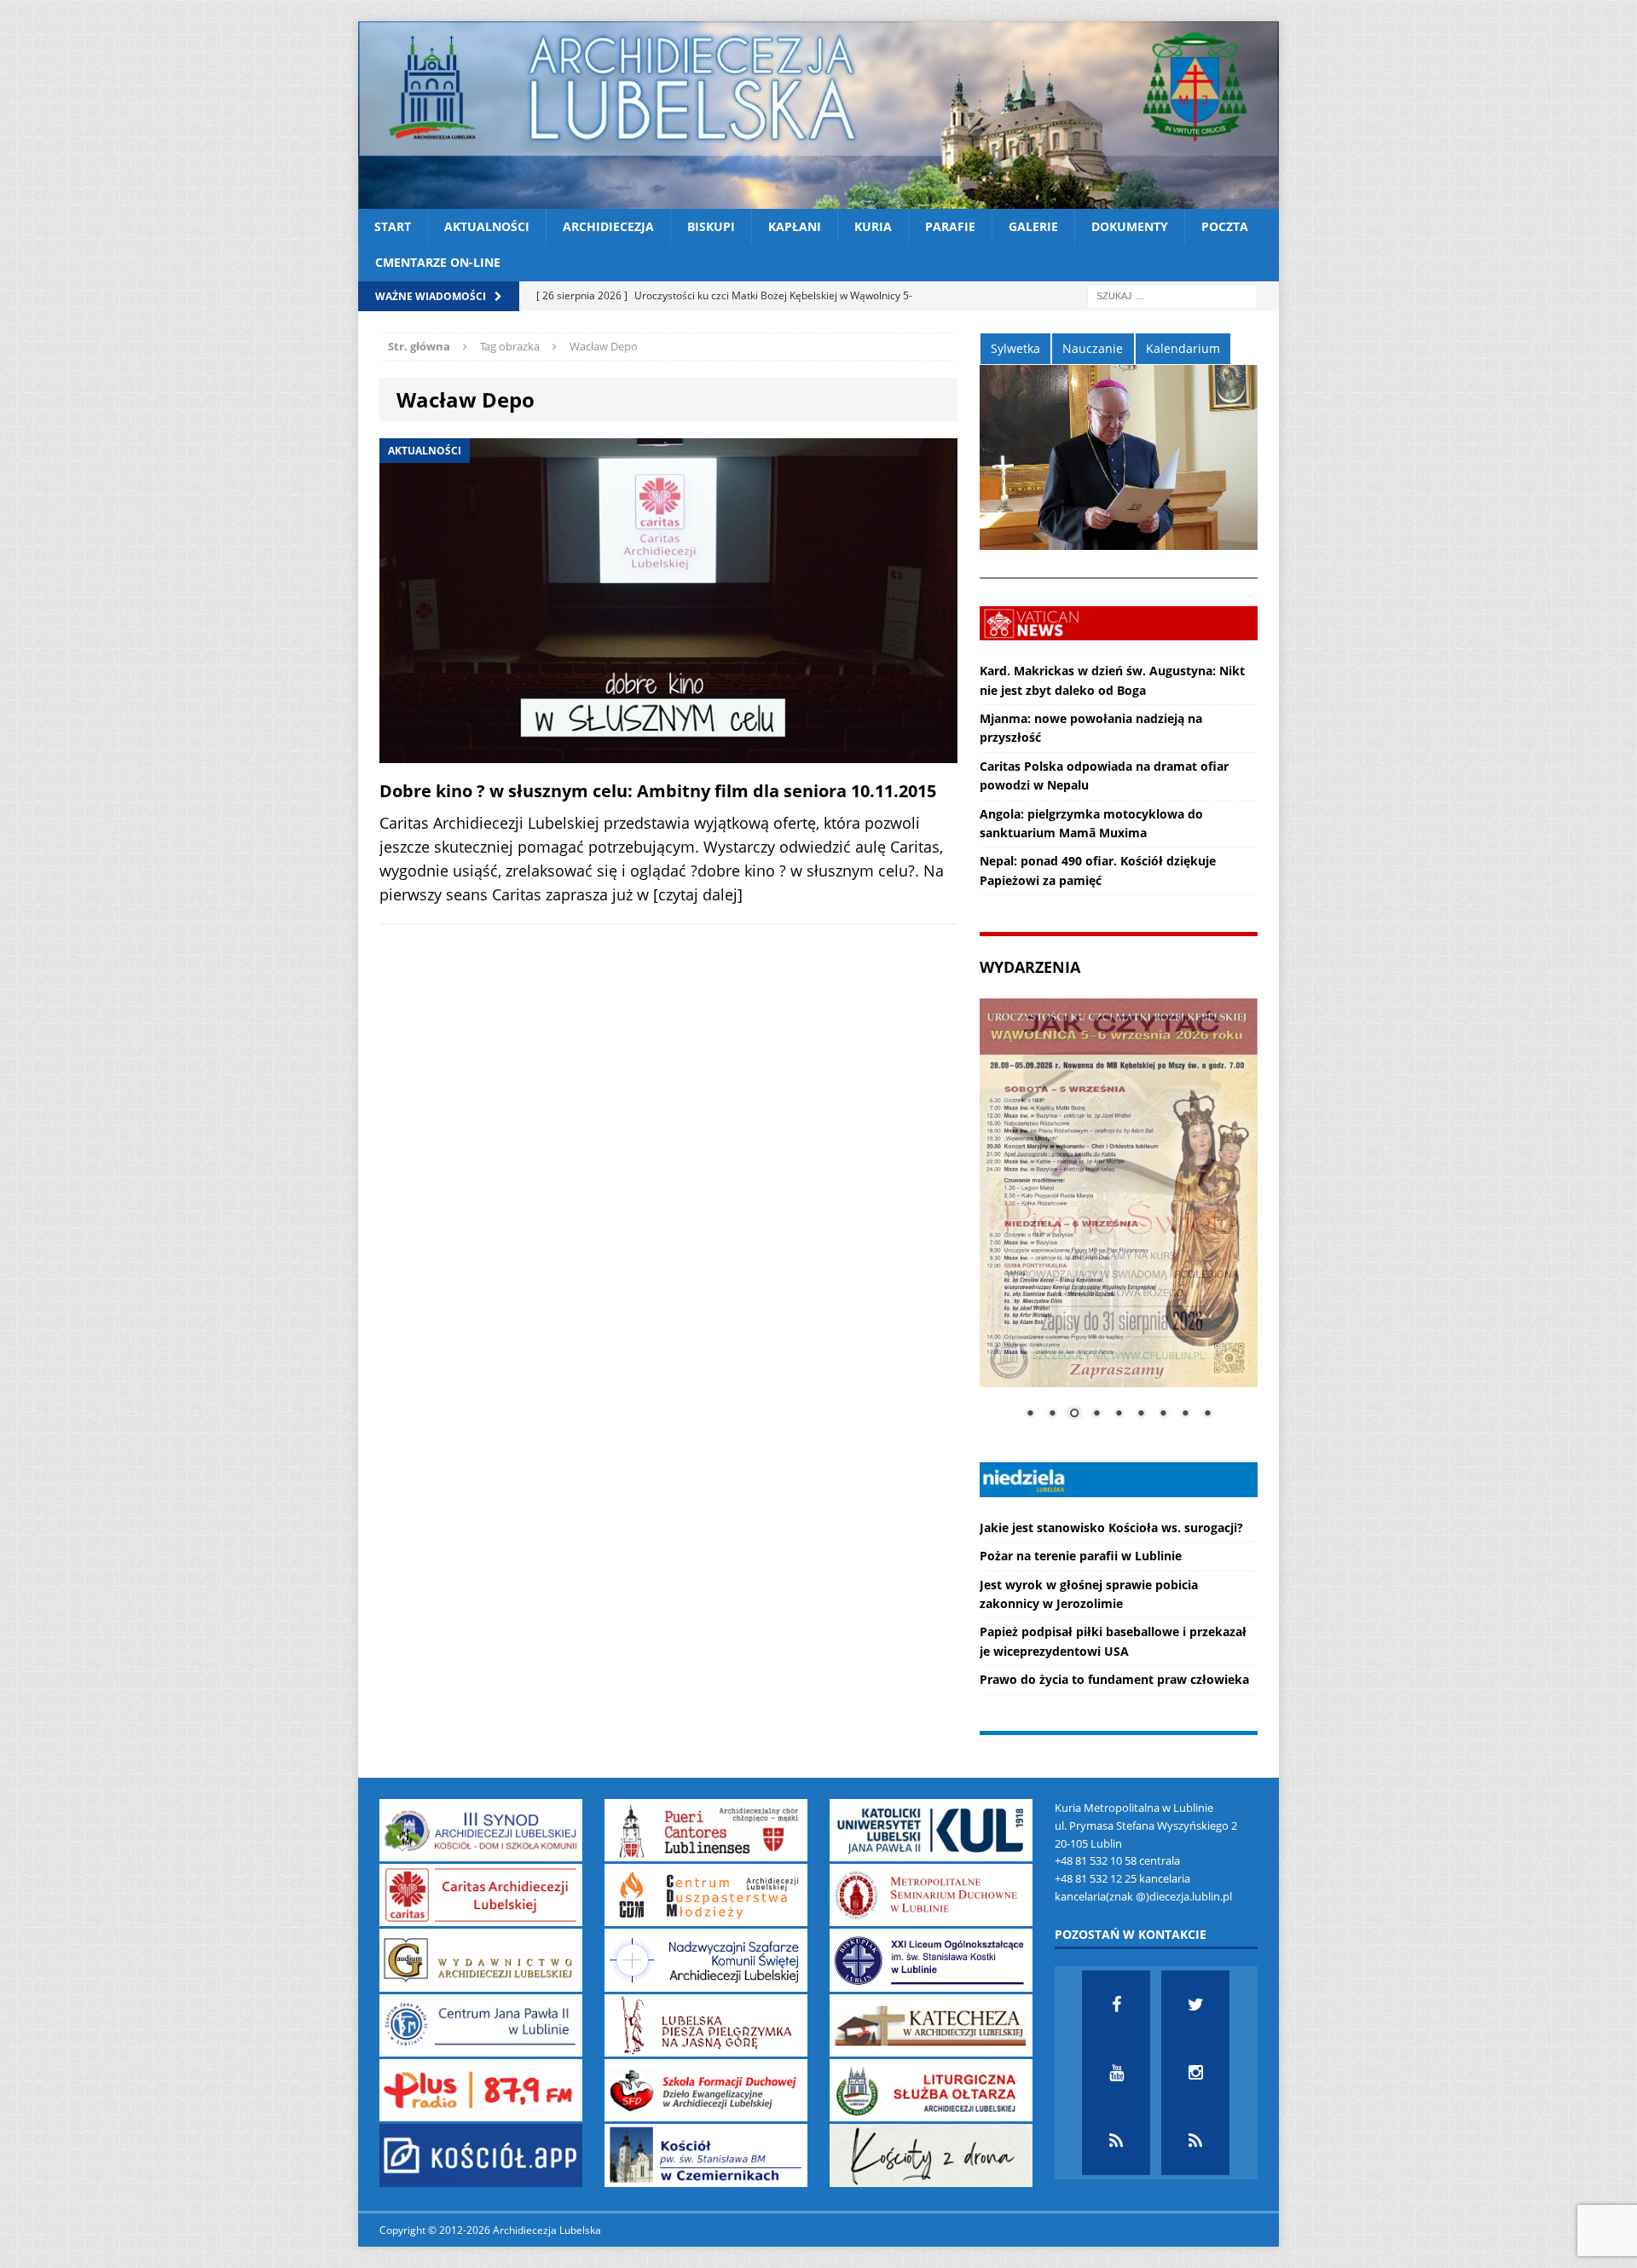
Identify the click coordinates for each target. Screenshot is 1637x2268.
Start (393, 226)
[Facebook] (1116, 2005)
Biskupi (711, 226)
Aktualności (487, 226)
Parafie (950, 226)
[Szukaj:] (1172, 295)
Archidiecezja (608, 226)
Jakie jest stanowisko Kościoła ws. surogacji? (1111, 1527)
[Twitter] (1195, 2005)
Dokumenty (1130, 226)
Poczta (1225, 226)
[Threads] (1195, 2141)
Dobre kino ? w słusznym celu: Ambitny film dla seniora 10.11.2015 (658, 791)
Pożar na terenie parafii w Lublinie (1081, 1556)
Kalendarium (1183, 348)
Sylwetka (1015, 348)
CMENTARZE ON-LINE (438, 262)
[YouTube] (1116, 2073)
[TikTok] (1116, 2141)
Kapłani (795, 226)
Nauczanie (1093, 348)
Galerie (1033, 226)
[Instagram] (1195, 2073)
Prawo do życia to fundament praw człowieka (1114, 1679)
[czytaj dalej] (698, 894)
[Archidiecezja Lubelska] (818, 115)
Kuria (873, 226)
